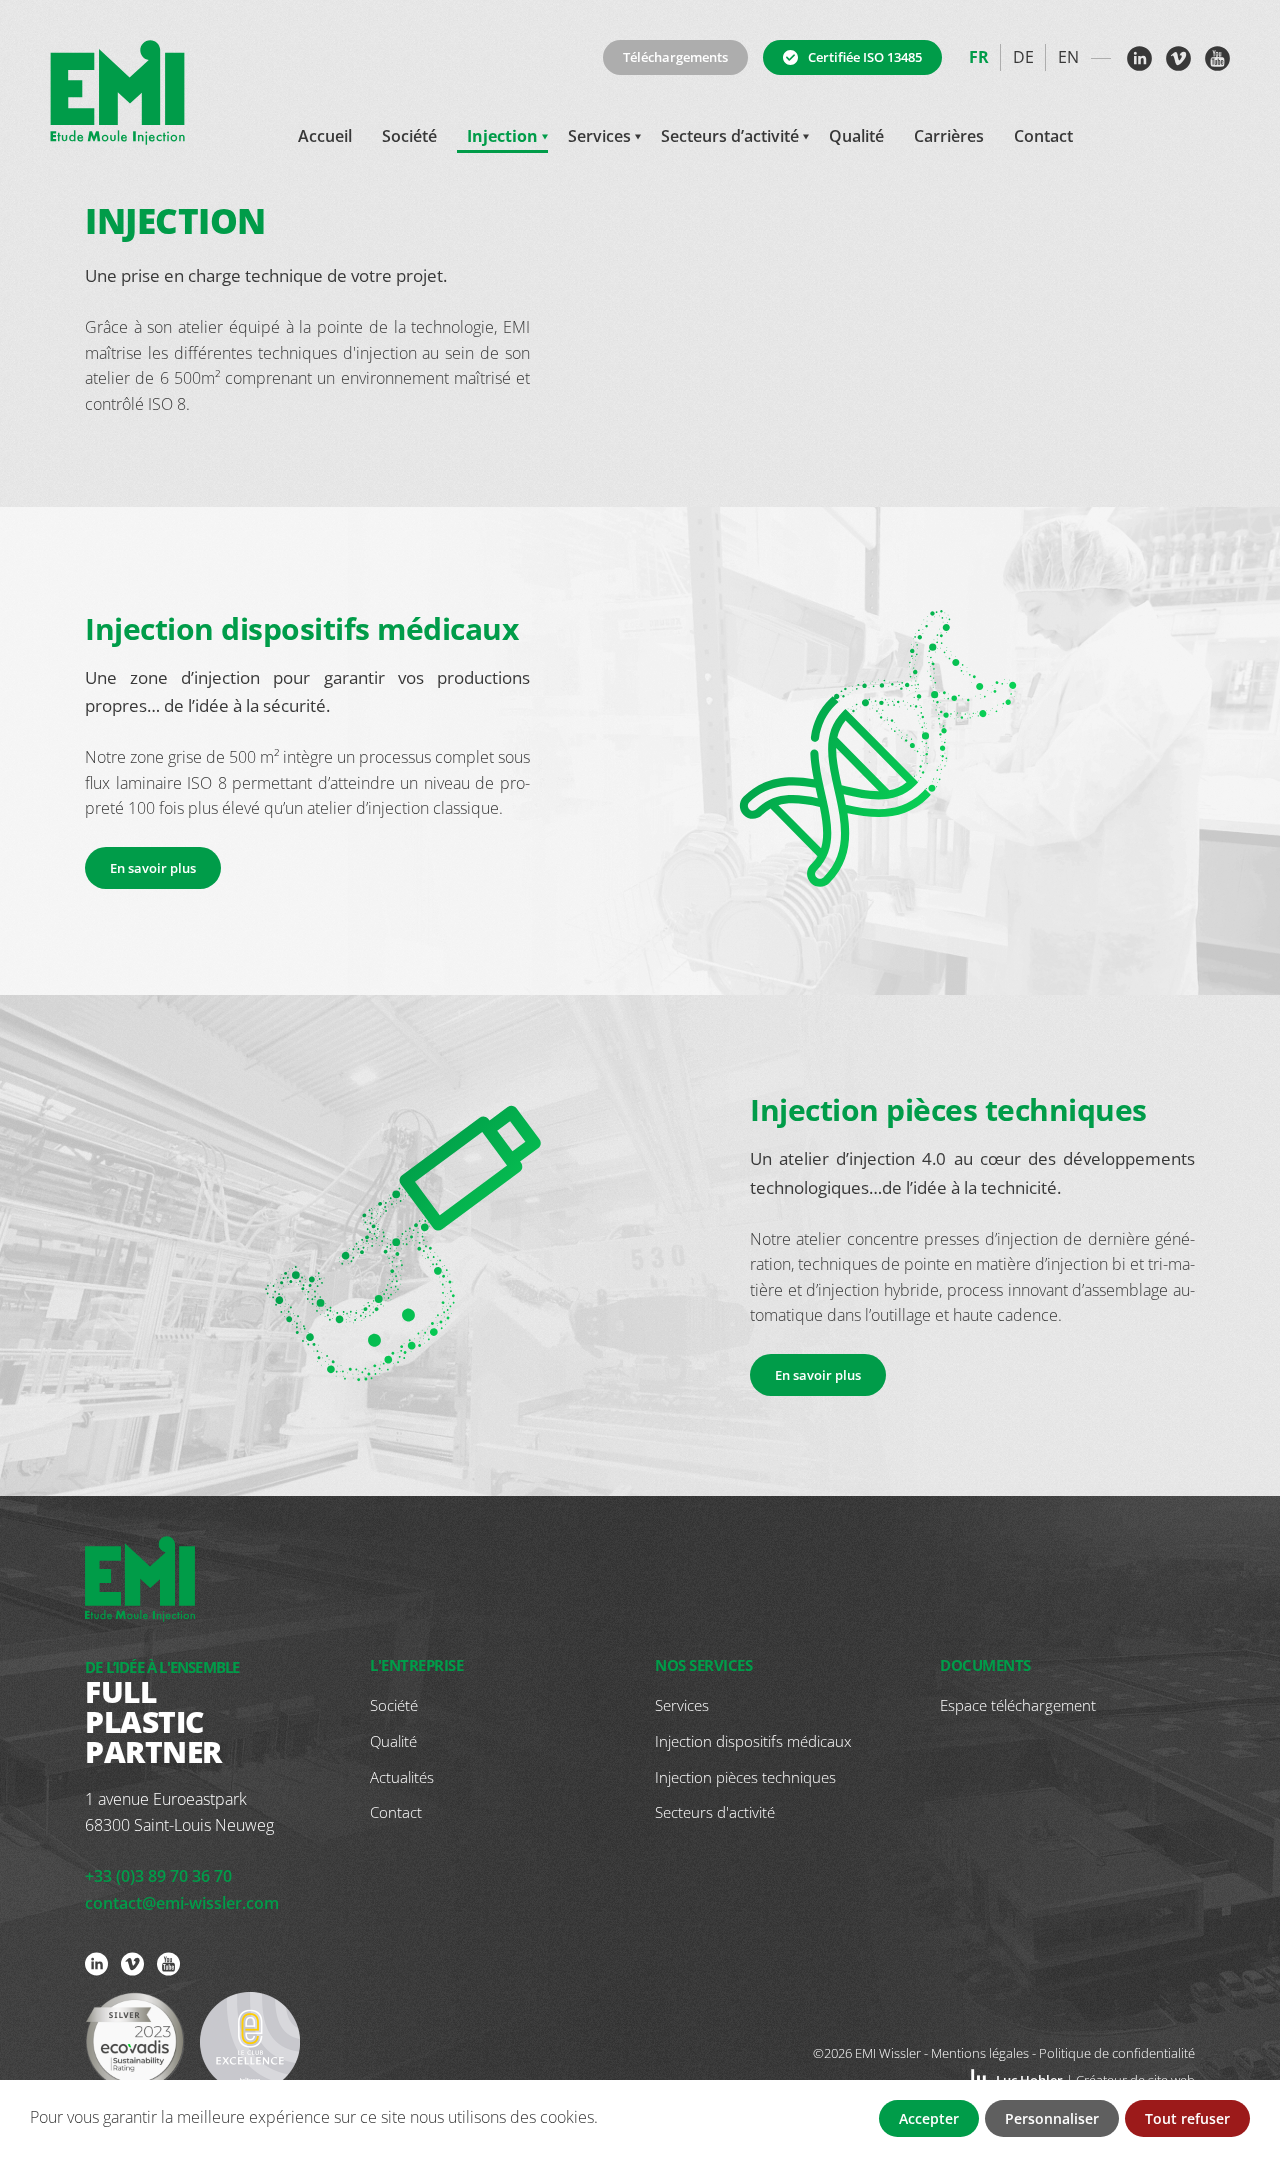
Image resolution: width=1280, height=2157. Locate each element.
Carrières (949, 136)
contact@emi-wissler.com (182, 1903)
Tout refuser (1187, 2118)
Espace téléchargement (1018, 1705)
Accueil (325, 136)
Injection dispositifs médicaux (753, 1741)
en (1068, 57)
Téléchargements (675, 57)
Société (409, 136)
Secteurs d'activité (715, 1812)
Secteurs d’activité (730, 136)
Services (599, 136)
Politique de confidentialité (1117, 2053)
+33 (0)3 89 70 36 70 (158, 1876)
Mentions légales (980, 2053)
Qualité (856, 136)
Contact (1043, 136)
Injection (502, 136)
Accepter (929, 2118)
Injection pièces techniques (745, 1777)
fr (979, 57)
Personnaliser (1052, 2118)
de (1023, 57)
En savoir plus (153, 868)
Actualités (402, 1777)
